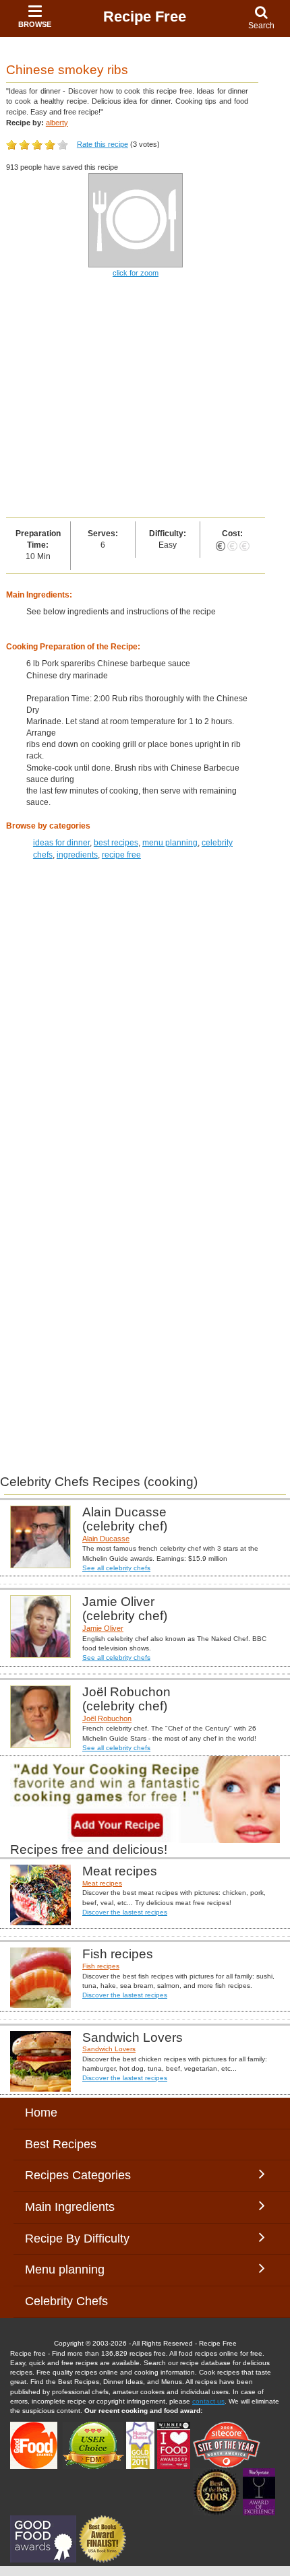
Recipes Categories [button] (78, 2175)
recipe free (121, 855)
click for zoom (136, 273)
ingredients (77, 855)
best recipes (116, 843)
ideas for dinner (61, 843)
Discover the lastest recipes (125, 1912)
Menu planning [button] (78, 2269)
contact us (208, 2401)
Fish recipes (101, 1966)
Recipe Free (145, 17)
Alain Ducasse (106, 1539)
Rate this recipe (103, 144)
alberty (57, 123)
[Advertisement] (145, 399)
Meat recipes (102, 1883)
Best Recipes (61, 2144)
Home (41, 2113)
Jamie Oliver (103, 1628)
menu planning (170, 843)
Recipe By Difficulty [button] (81, 2239)
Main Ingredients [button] (80, 2207)
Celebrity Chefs (66, 2301)
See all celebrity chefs (116, 1568)
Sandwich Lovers (109, 2049)
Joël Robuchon (107, 1718)
